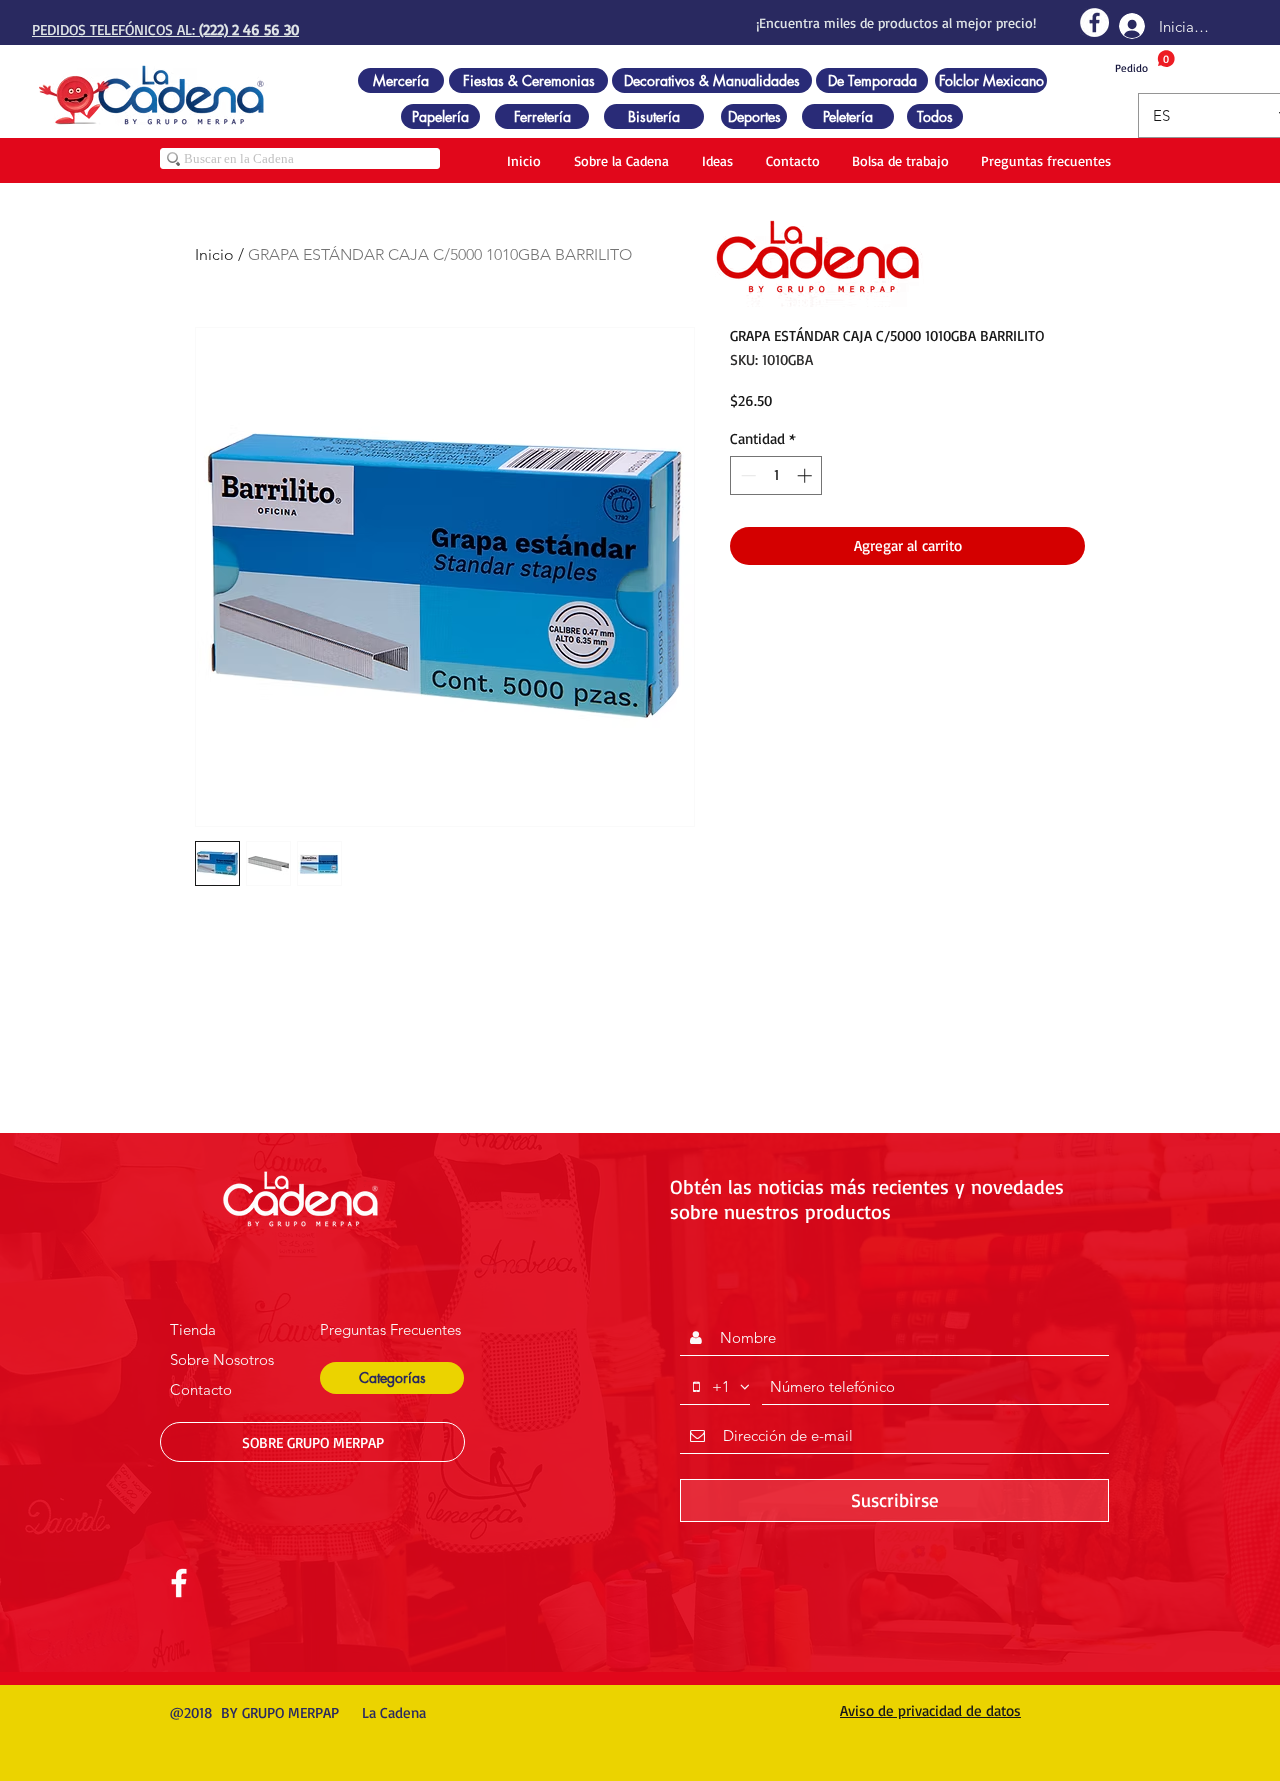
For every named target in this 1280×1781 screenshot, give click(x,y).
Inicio (214, 254)
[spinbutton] (776, 475)
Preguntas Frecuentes (390, 1329)
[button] (392, 1378)
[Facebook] (1094, 22)
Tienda (193, 1329)
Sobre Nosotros (222, 1359)
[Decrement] (746, 475)
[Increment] (806, 475)
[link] (1145, 62)
